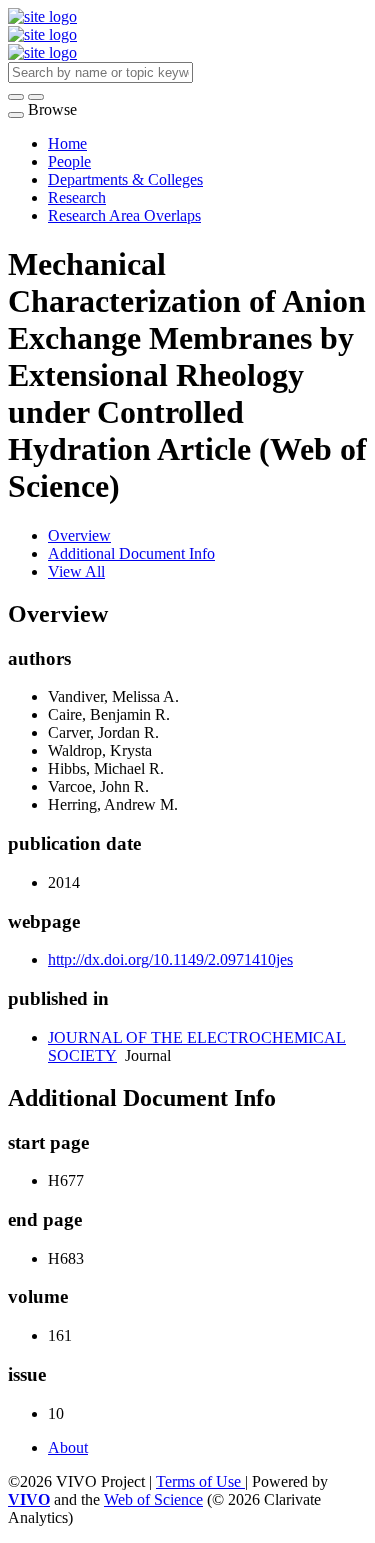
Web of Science (153, 1499)
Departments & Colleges (125, 179)
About (68, 1447)
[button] (16, 97)
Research (77, 197)
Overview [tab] (79, 535)
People (69, 161)
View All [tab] (76, 571)
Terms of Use (200, 1481)
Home (67, 143)
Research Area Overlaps (124, 215)
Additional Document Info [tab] (131, 553)
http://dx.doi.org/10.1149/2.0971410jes (170, 959)
